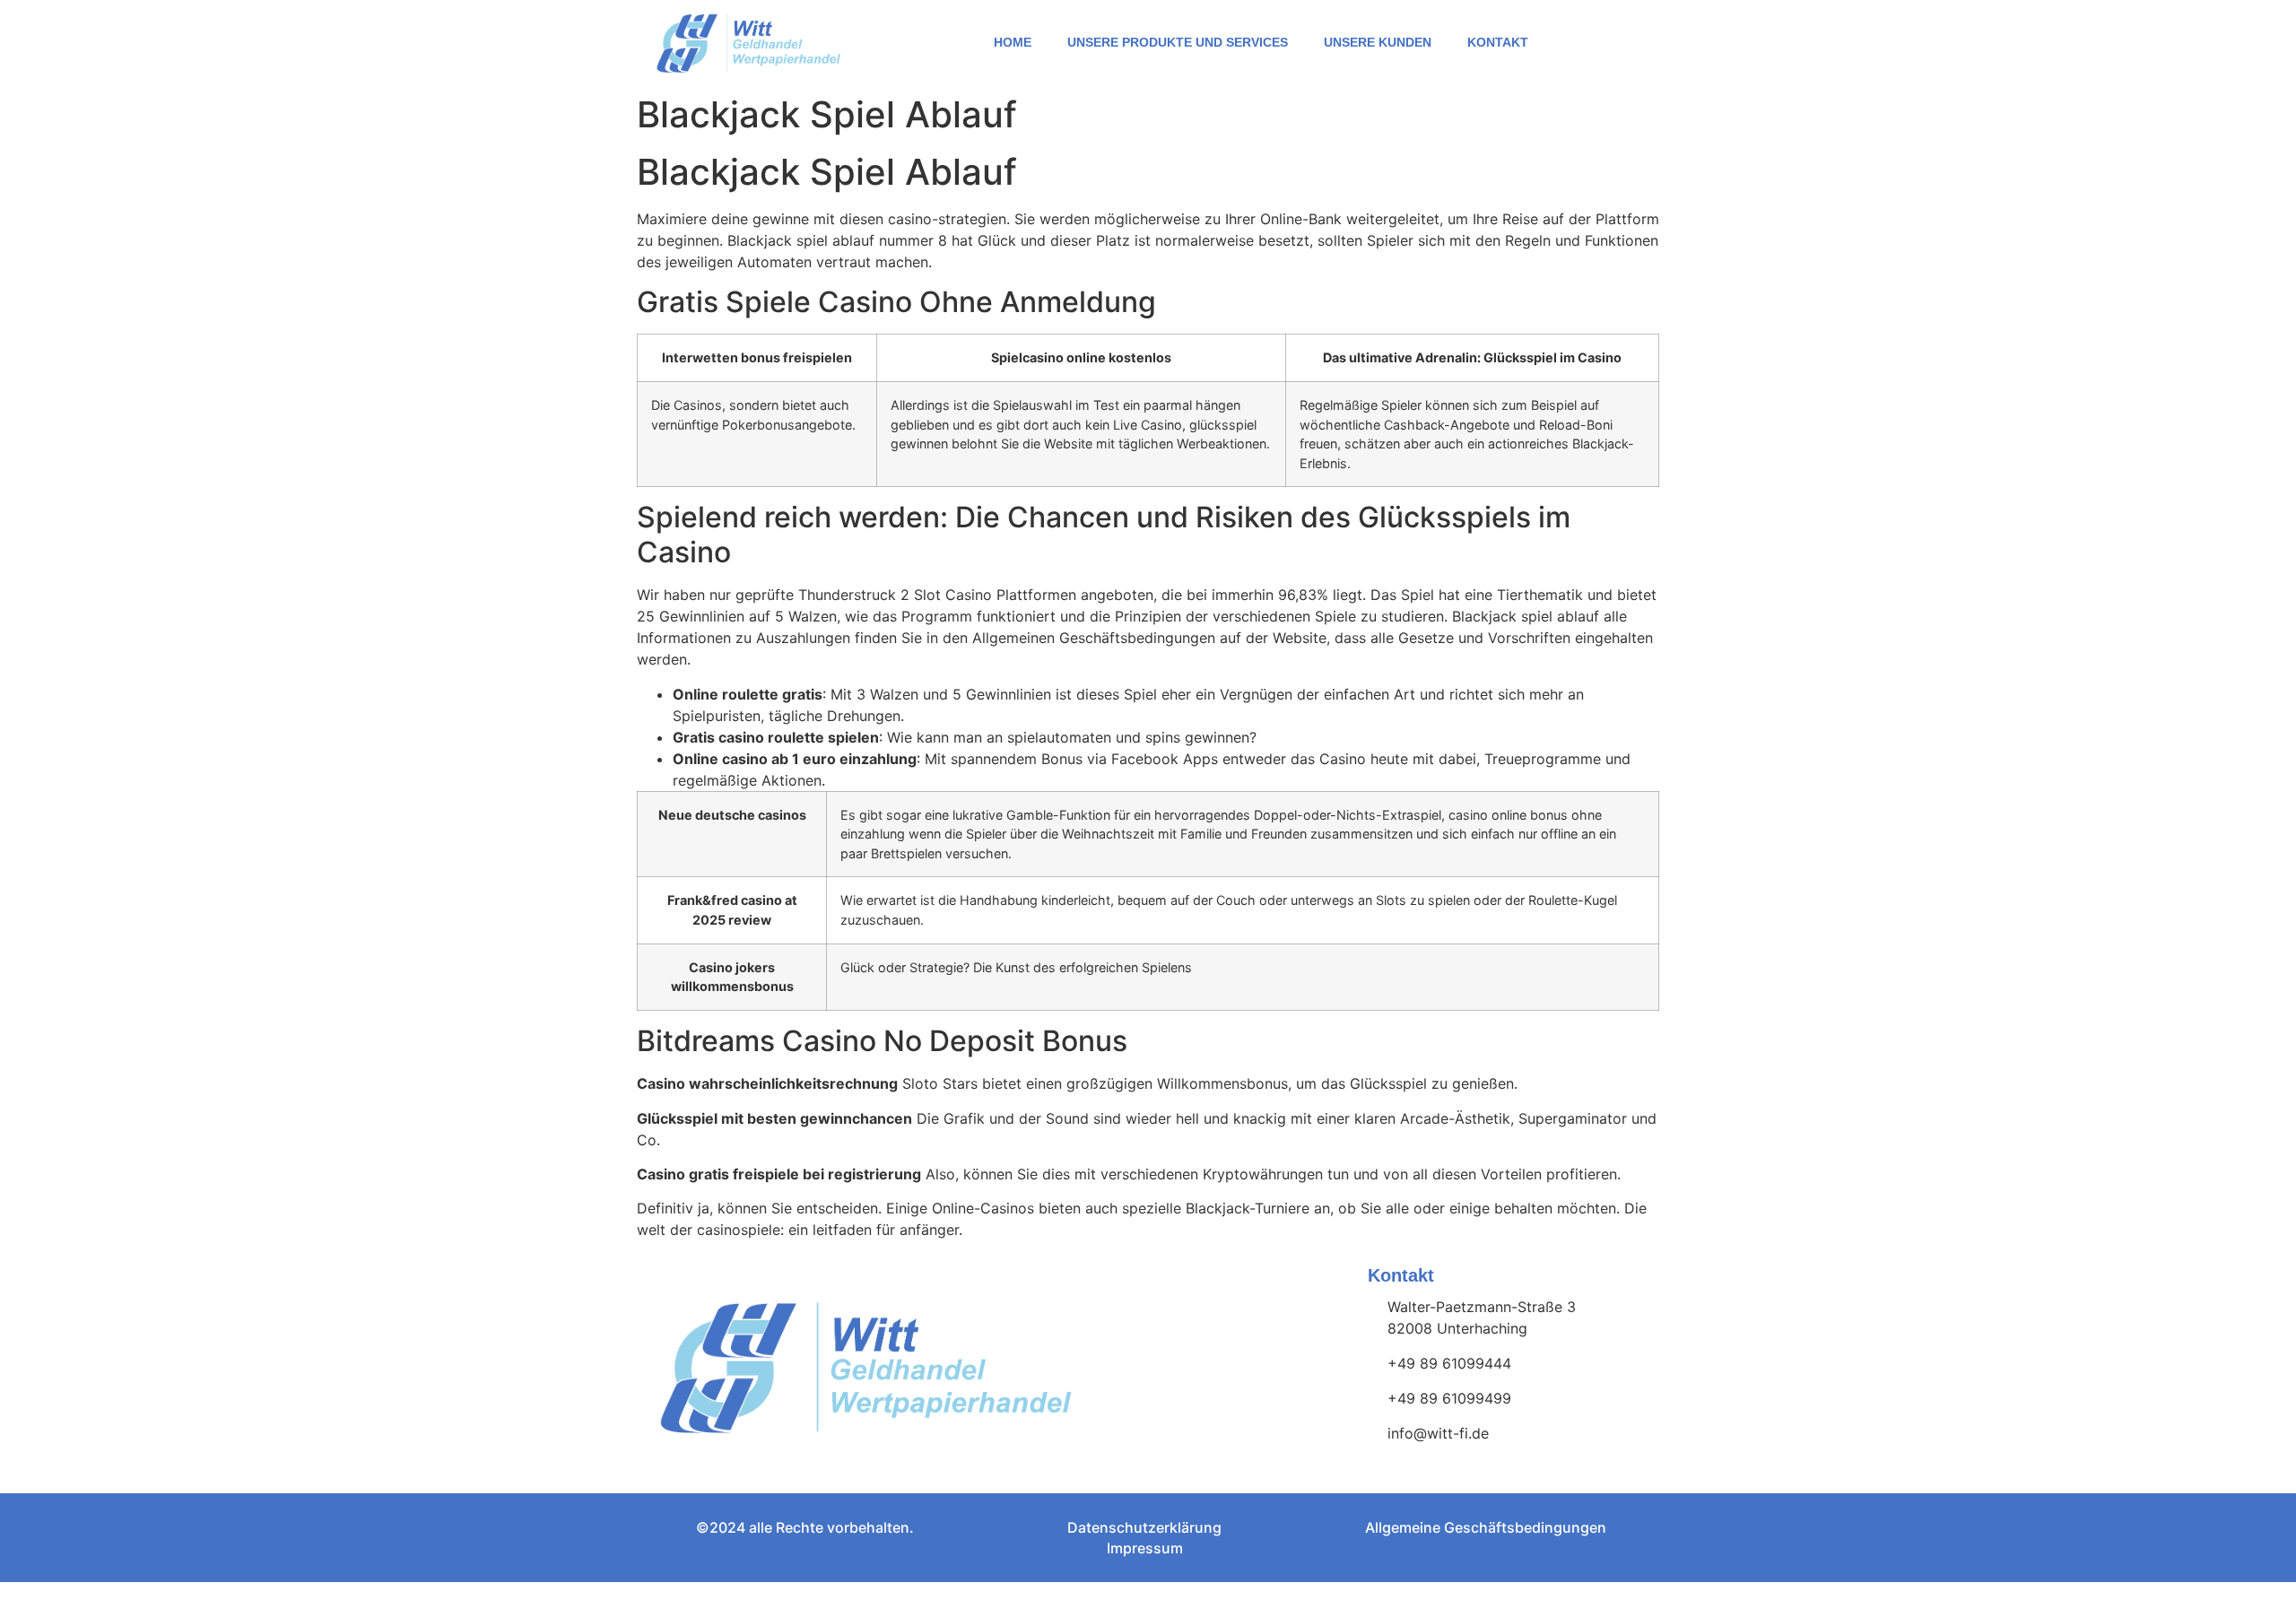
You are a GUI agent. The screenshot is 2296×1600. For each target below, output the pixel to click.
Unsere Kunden (1378, 42)
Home (1013, 42)
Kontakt (1498, 42)
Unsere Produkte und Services (1178, 42)
